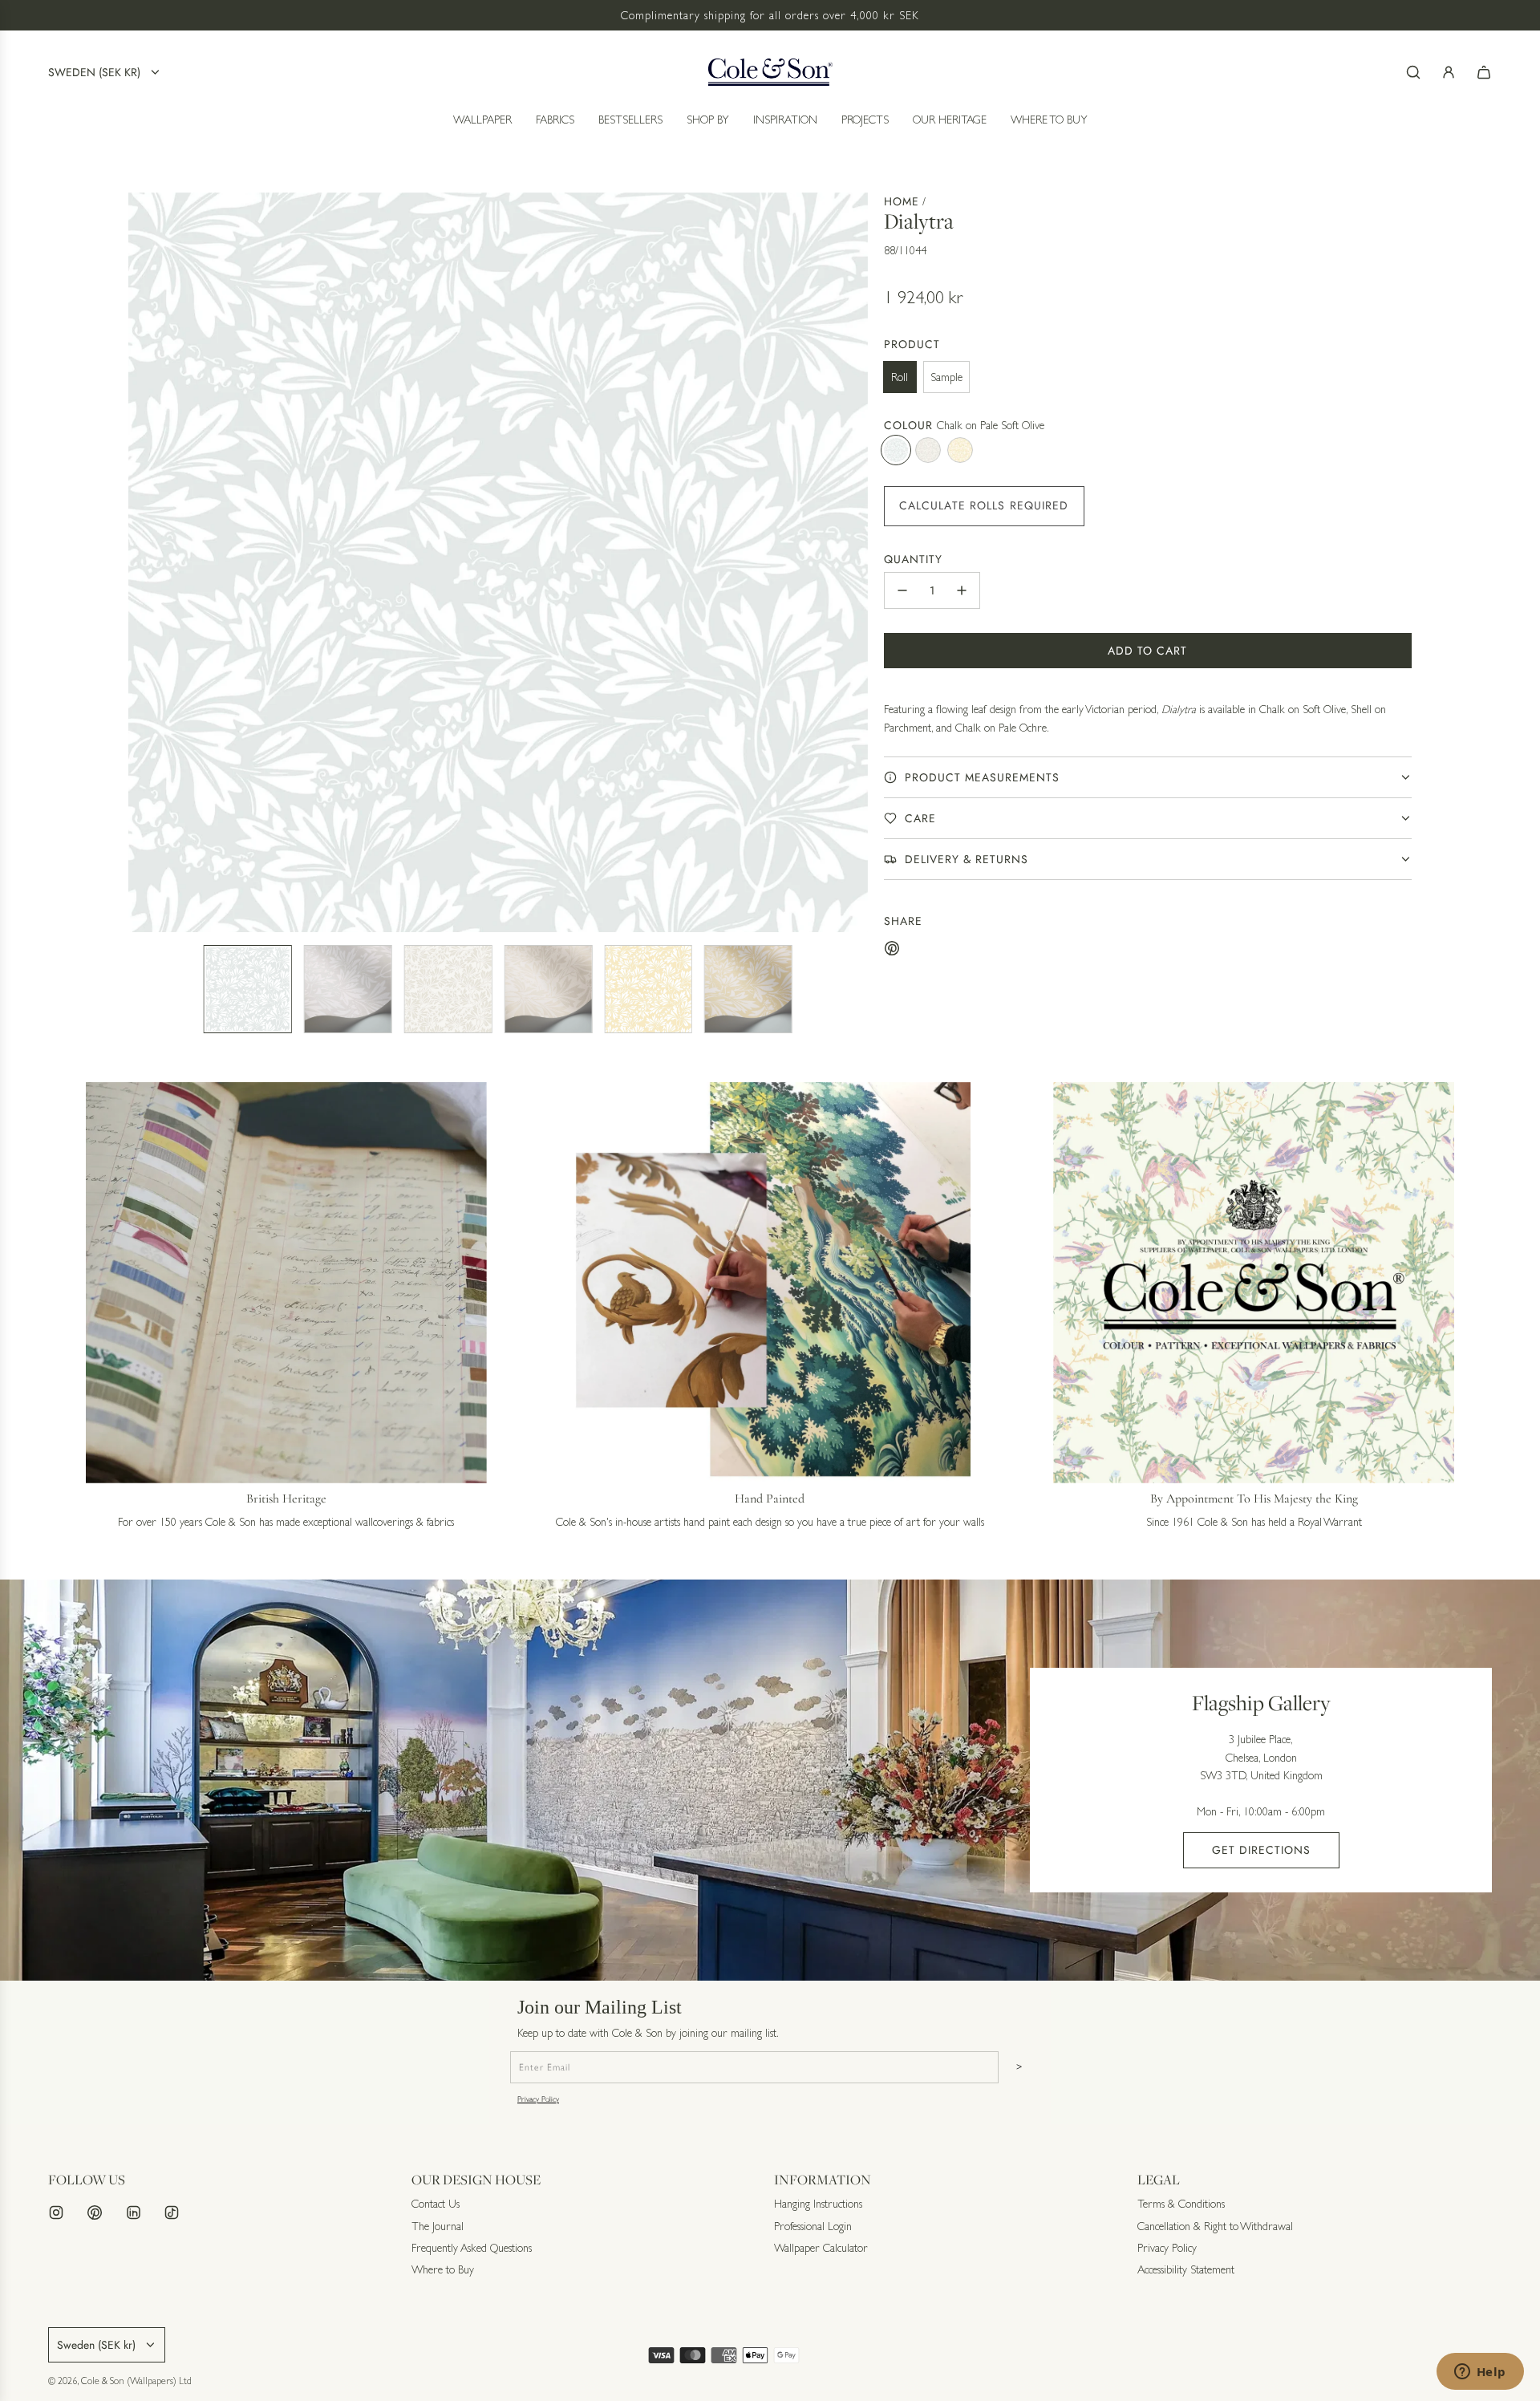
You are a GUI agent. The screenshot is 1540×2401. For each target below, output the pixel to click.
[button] (141, 562)
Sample (946, 377)
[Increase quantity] (962, 590)
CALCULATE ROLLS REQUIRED (984, 505)
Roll (900, 377)
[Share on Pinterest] (892, 951)
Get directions (1261, 1850)
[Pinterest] (95, 2212)
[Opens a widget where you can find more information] (1480, 2373)
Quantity (913, 559)
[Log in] (1449, 72)
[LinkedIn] (133, 2212)
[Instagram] (56, 2212)
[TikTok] (172, 2212)
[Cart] (1484, 72)
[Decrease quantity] (902, 590)
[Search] (1413, 72)
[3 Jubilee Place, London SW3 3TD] (770, 1780)
